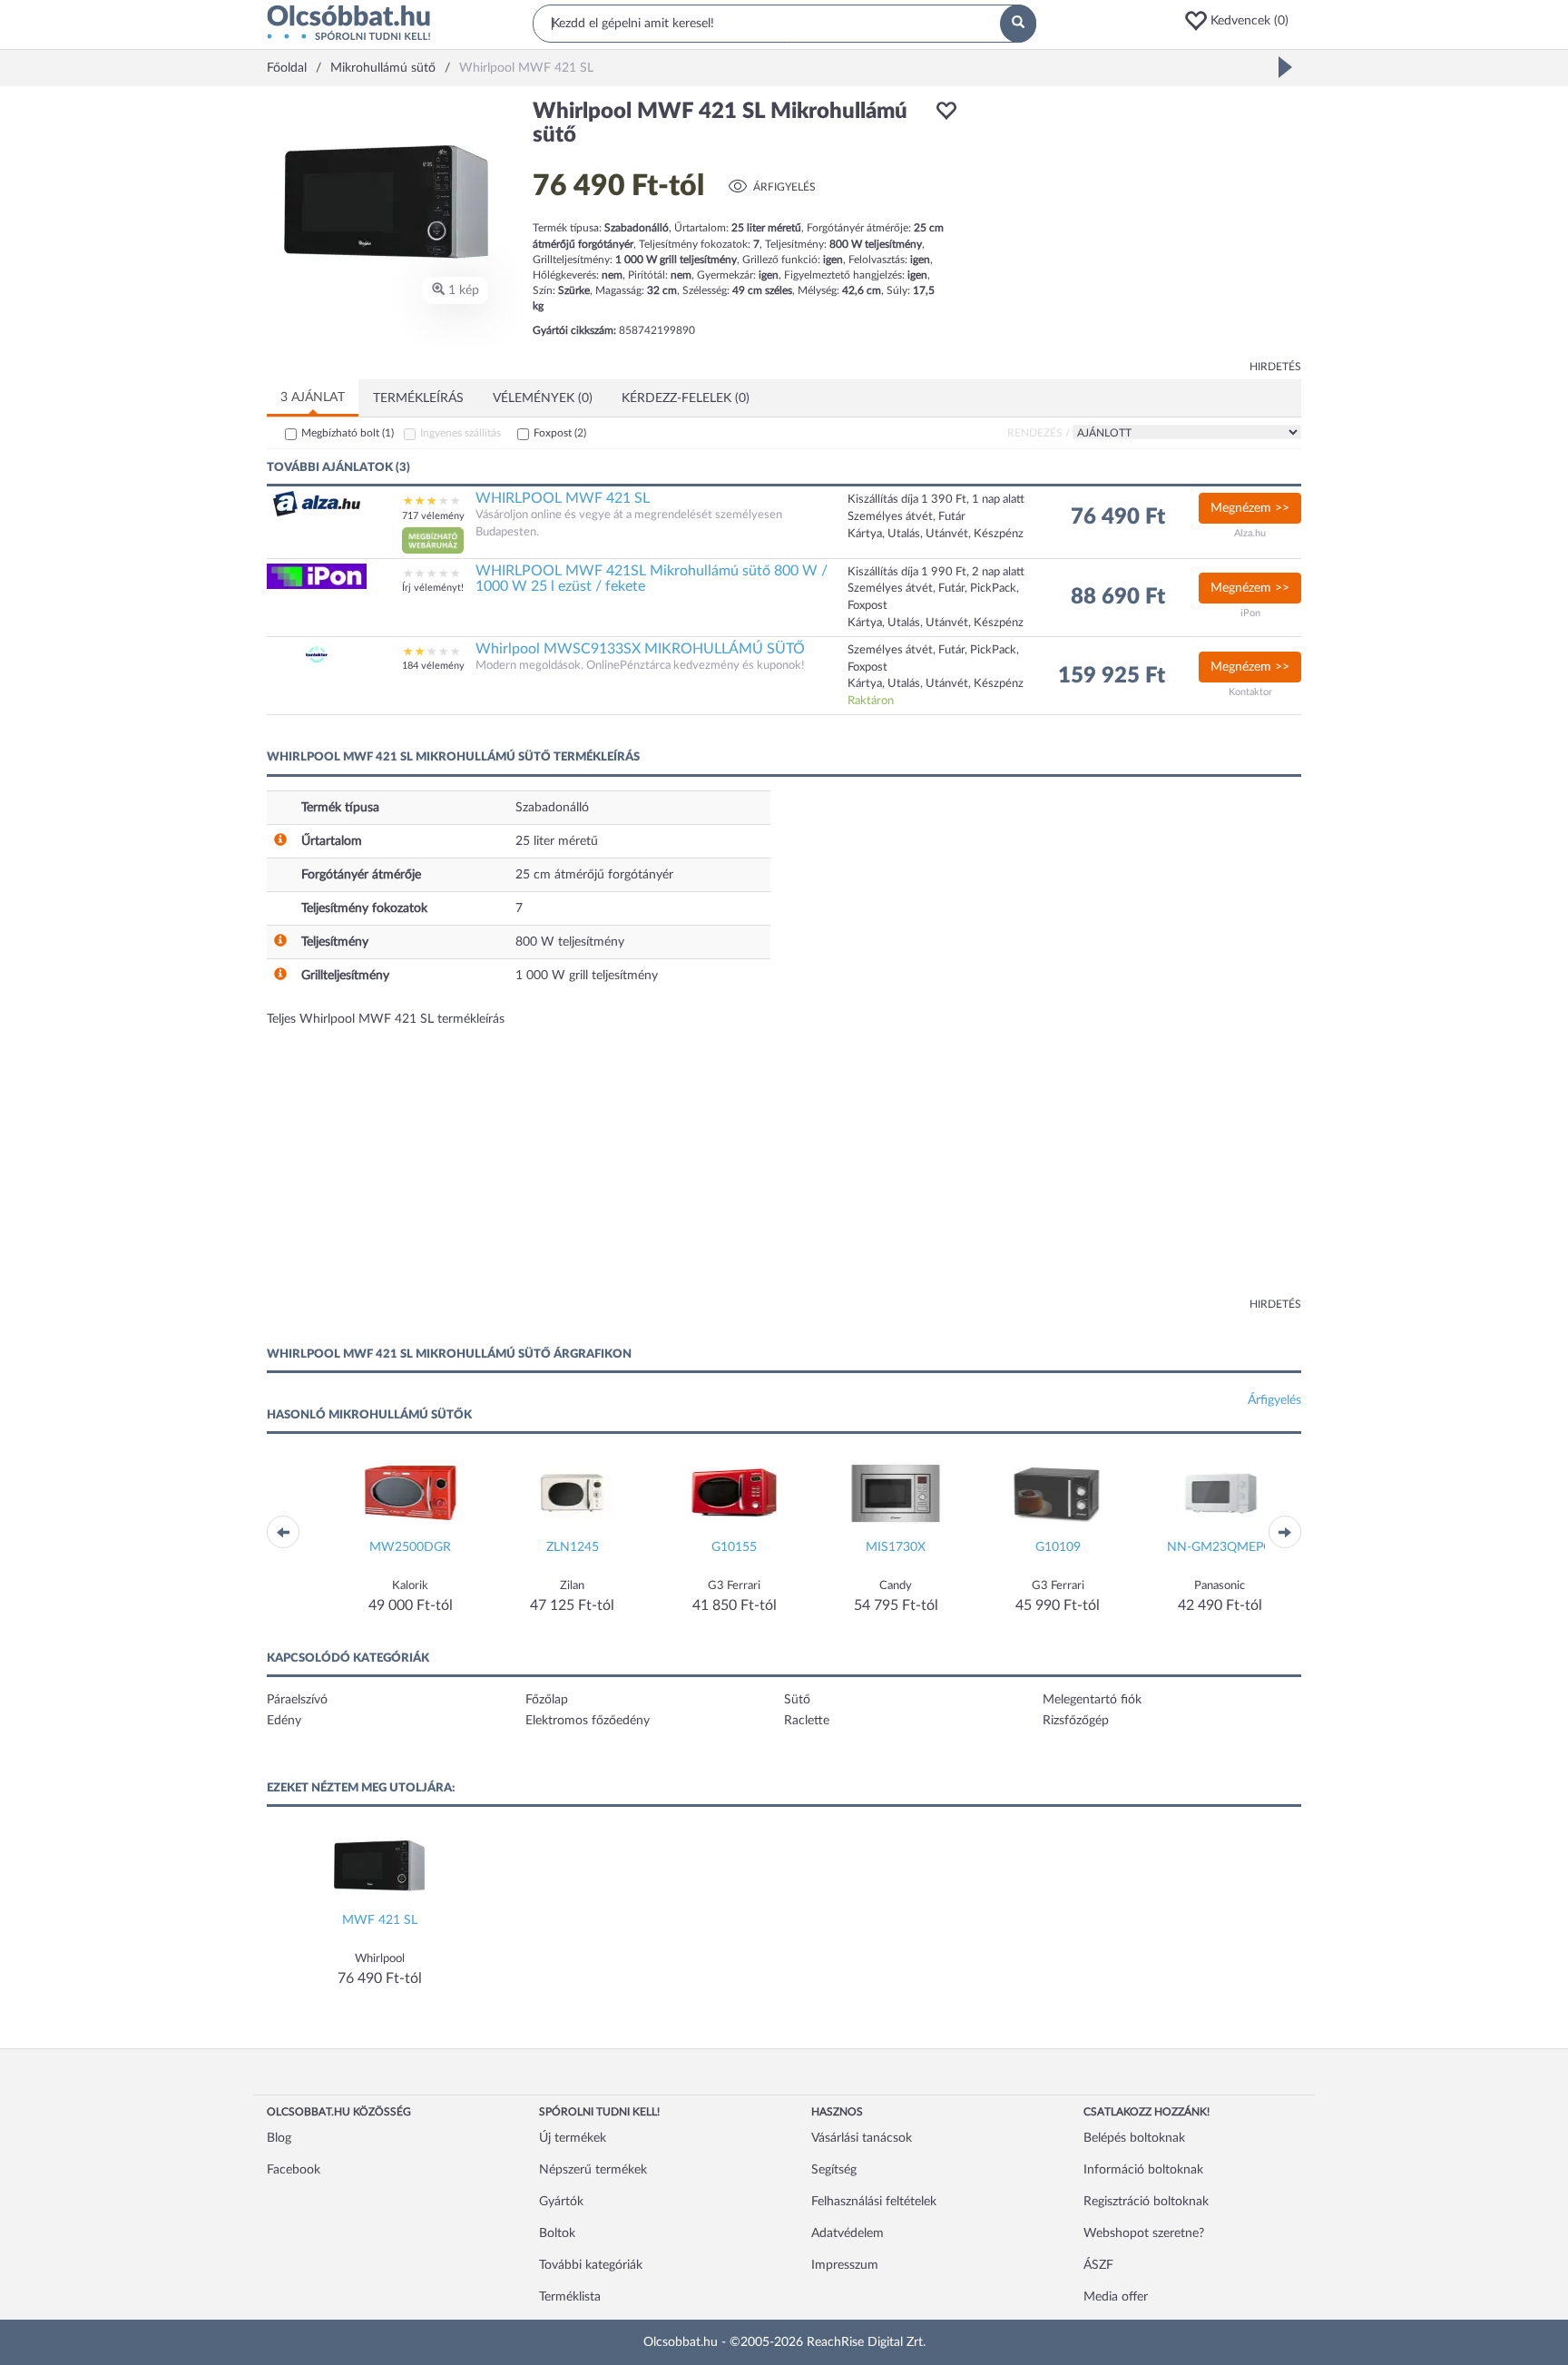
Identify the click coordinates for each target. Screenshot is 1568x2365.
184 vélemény (433, 666)
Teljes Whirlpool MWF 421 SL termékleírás (386, 1019)
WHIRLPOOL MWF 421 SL (563, 498)
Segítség (834, 2170)
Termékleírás (418, 398)
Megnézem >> (1250, 508)
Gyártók (561, 2202)
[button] (1242, 21)
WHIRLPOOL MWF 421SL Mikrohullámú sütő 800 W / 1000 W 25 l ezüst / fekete (652, 579)
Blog (279, 2138)
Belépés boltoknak (1134, 2138)
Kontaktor (1250, 692)
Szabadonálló (552, 808)
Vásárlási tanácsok (862, 2138)
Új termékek (573, 2138)
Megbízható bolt (348, 433)
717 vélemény (433, 516)
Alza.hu (1250, 533)
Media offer (1116, 2297)
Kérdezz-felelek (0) (686, 398)
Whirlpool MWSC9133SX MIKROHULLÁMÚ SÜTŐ (640, 649)
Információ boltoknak (1143, 2170)
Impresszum (845, 2265)
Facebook (294, 2170)
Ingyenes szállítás (461, 433)
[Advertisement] (1138, 227)
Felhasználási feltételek (874, 2202)
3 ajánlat (313, 397)
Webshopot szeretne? (1144, 2233)
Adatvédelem (848, 2233)
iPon (1250, 613)
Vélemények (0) (543, 398)
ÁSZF (1098, 2265)
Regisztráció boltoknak (1146, 2202)
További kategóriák (591, 2265)
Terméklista (570, 2297)
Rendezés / (1039, 433)
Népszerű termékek (593, 2170)
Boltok (557, 2233)
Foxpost (560, 433)
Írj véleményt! (433, 588)
